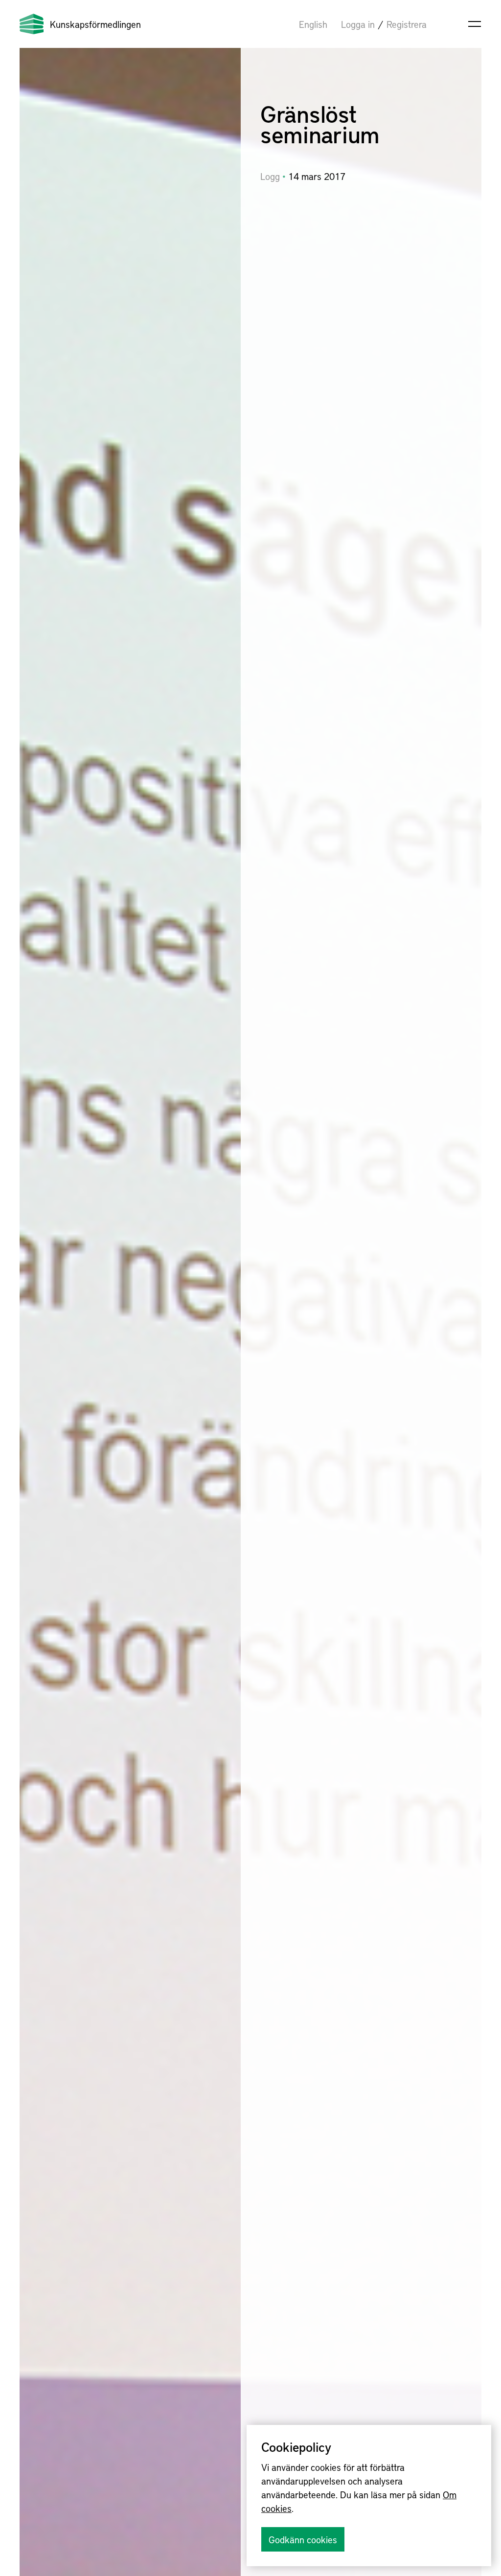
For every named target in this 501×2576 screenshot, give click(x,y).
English (313, 24)
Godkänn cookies (303, 2539)
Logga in (358, 24)
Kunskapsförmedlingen (95, 24)
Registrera (407, 24)
